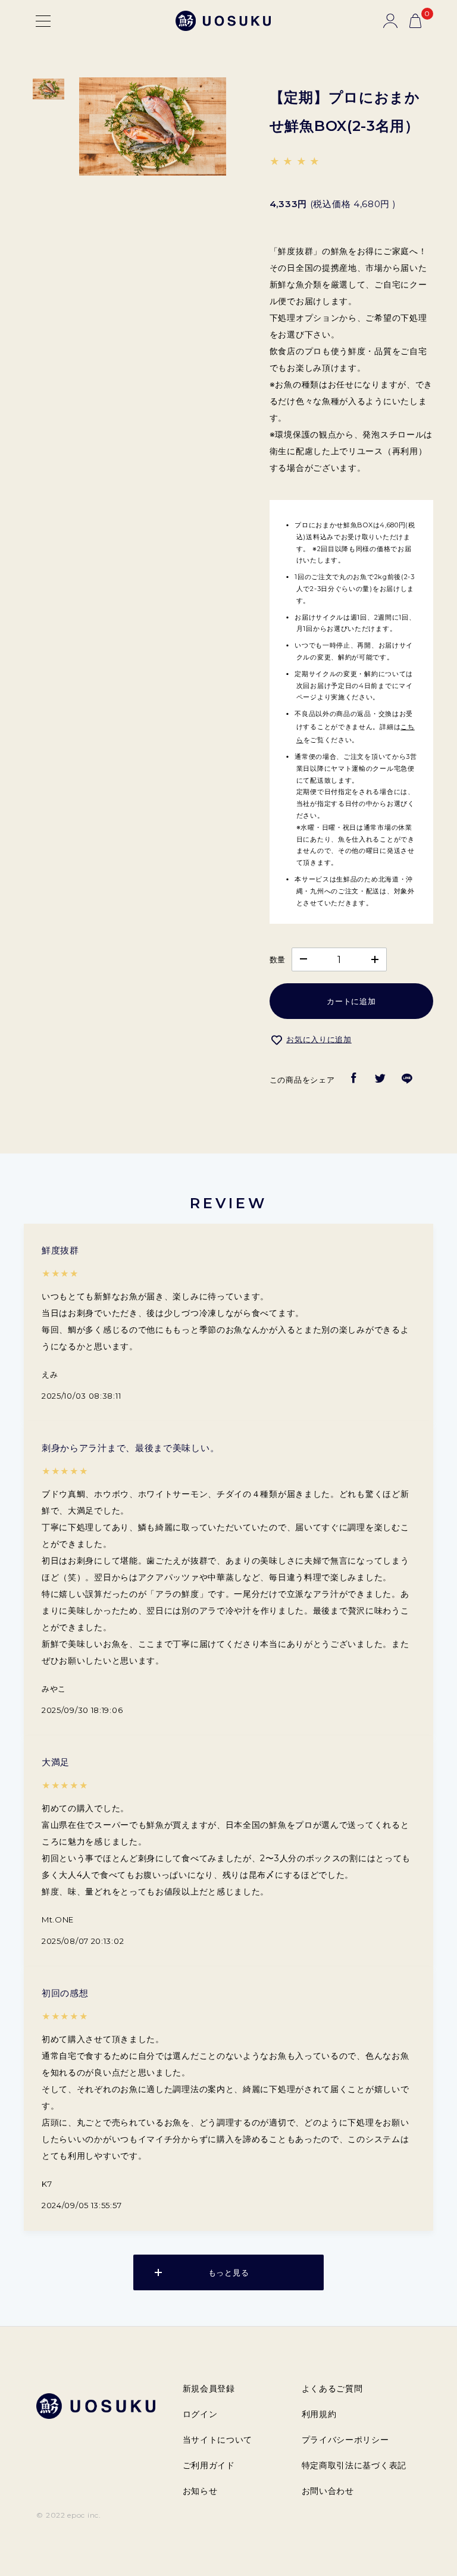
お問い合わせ (328, 2491)
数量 (278, 959)
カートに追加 (351, 1001)
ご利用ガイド (209, 2465)
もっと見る (229, 2272)
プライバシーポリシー (345, 2440)
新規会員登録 (209, 2389)
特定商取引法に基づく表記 (354, 2465)
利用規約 (319, 2414)
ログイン (200, 2414)
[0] (415, 21)
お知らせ (200, 2491)
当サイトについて (218, 2440)
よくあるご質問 (332, 2389)
